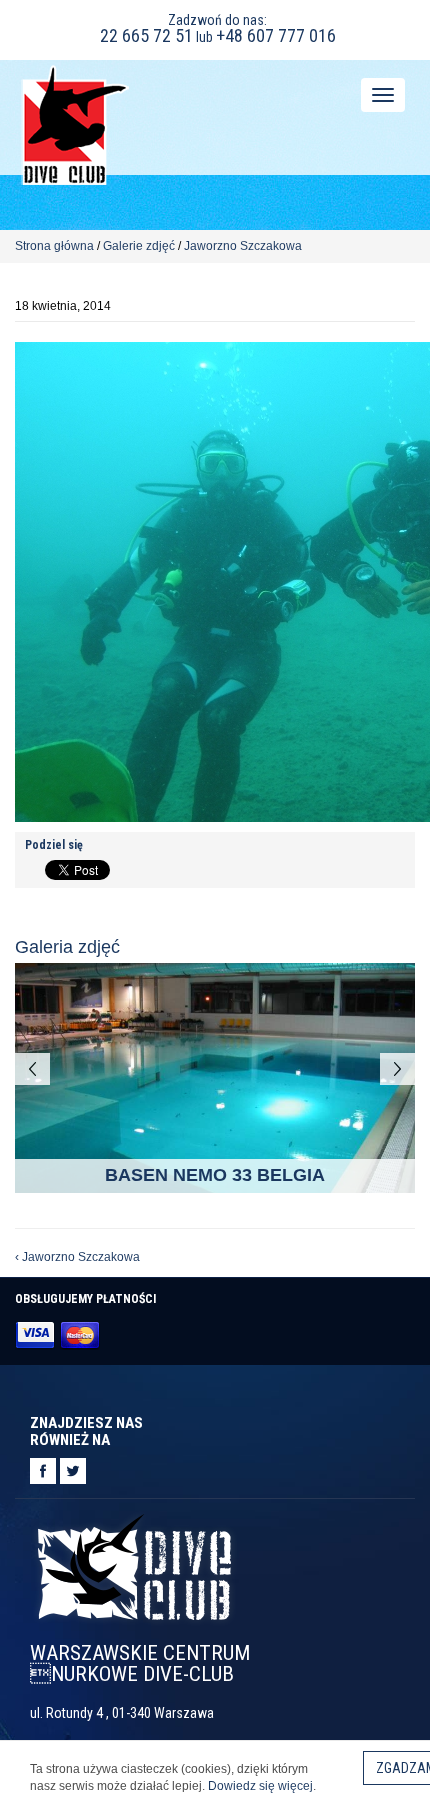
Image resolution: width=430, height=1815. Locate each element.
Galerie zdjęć (139, 246)
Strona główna (54, 246)
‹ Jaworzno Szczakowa (77, 1257)
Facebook (43, 1471)
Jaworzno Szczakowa (243, 246)
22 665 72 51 (146, 35)
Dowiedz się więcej (260, 1786)
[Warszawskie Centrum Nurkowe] (75, 123)
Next (397, 1069)
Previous (32, 1069)
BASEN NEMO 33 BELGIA (215, 1175)
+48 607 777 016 (276, 35)
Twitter (73, 1471)
